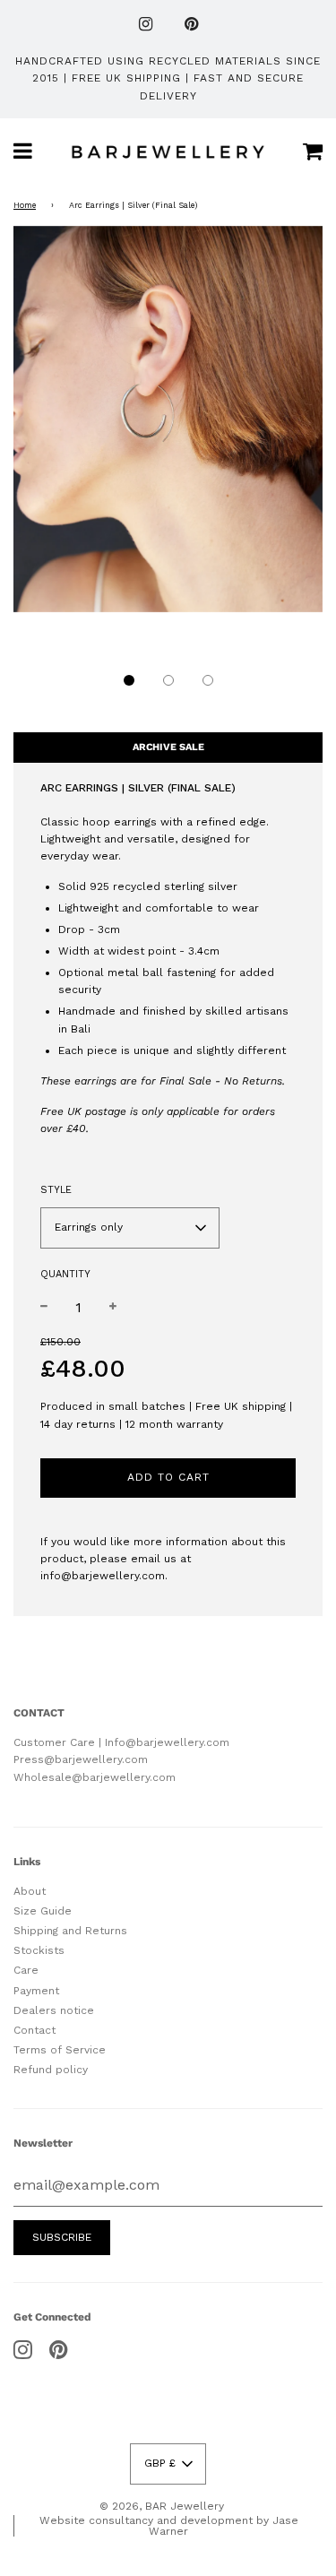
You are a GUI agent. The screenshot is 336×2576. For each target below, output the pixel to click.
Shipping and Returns (70, 1931)
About (30, 1891)
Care (26, 1970)
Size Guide (43, 1911)
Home (25, 205)
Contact (34, 2030)
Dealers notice (54, 2010)
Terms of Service (60, 2050)
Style (56, 1190)
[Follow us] (146, 26)
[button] (129, 680)
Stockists (39, 1950)
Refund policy (51, 2070)
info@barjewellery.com (103, 1576)
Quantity (65, 1274)
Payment (36, 1991)
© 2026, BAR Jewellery (162, 2506)
